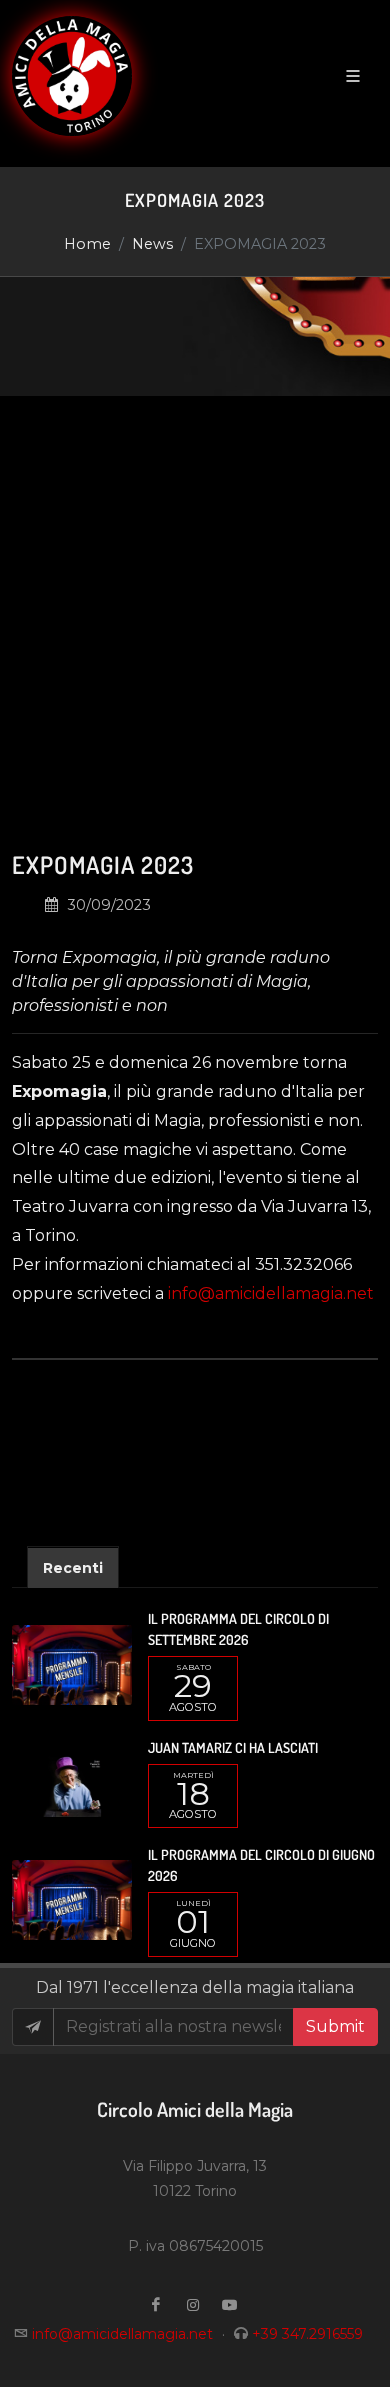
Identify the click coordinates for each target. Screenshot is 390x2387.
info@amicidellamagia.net (271, 1293)
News (152, 244)
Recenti (73, 1568)
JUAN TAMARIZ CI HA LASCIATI (233, 1747)
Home (87, 244)
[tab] (73, 1566)
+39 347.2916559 (307, 2334)
